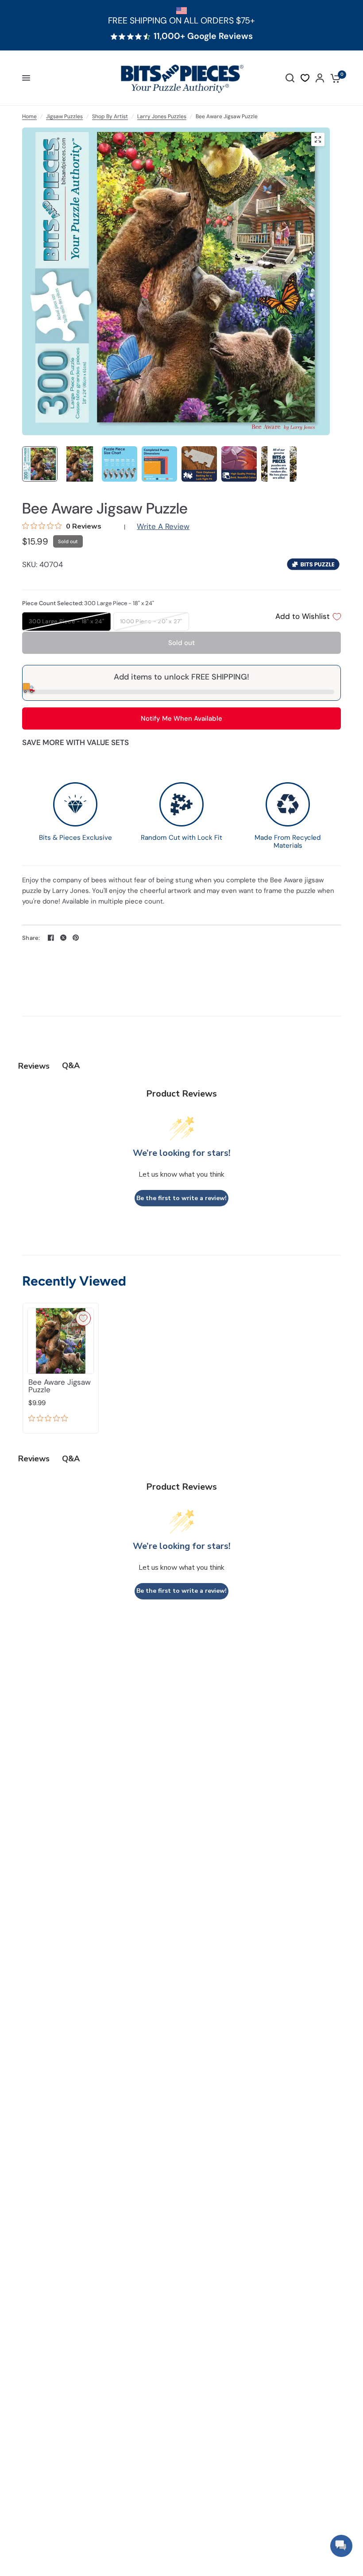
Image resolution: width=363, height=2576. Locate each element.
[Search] (290, 78)
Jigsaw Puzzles (64, 116)
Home (29, 116)
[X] (63, 938)
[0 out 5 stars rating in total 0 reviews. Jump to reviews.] (50, 1419)
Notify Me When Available (181, 718)
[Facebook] (51, 938)
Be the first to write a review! (181, 1198)
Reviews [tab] (34, 1066)
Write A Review (163, 526)
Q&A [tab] (71, 1066)
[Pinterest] (76, 938)
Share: (31, 938)
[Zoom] (318, 139)
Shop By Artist (110, 116)
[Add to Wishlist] (83, 1318)
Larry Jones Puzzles (162, 116)
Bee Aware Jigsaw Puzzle (60, 1386)
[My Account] (320, 78)
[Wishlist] (305, 78)
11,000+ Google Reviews (203, 36)
